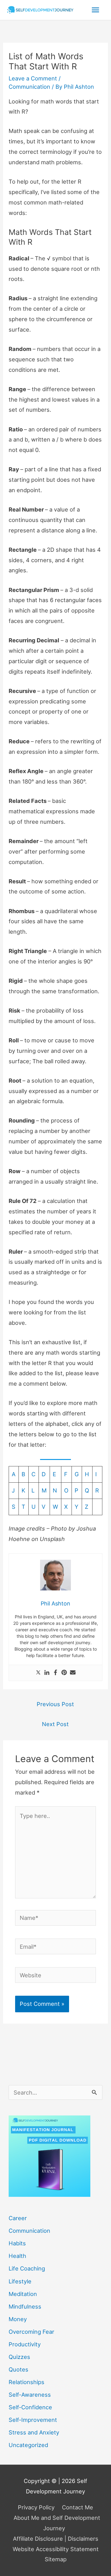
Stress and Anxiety (34, 2432)
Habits (17, 2243)
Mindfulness (25, 2306)
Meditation (23, 2294)
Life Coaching (27, 2268)
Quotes (18, 2369)
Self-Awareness (30, 2395)
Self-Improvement (33, 2420)
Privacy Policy (36, 2507)
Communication (29, 87)
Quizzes (19, 2357)
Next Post (55, 1724)
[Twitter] (38, 1673)
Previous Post (55, 1704)
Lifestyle (20, 2281)
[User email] (73, 1673)
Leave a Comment (33, 78)
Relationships (27, 2382)
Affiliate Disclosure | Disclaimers (56, 2539)
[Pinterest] (64, 1673)
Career (18, 2218)
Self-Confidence (30, 2407)
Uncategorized (28, 2445)
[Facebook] (55, 1673)
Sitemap (56, 2559)
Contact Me (78, 2507)
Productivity (25, 2344)
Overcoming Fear (31, 2332)
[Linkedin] (47, 1673)
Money (18, 2319)
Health (17, 2256)
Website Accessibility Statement (56, 2549)
